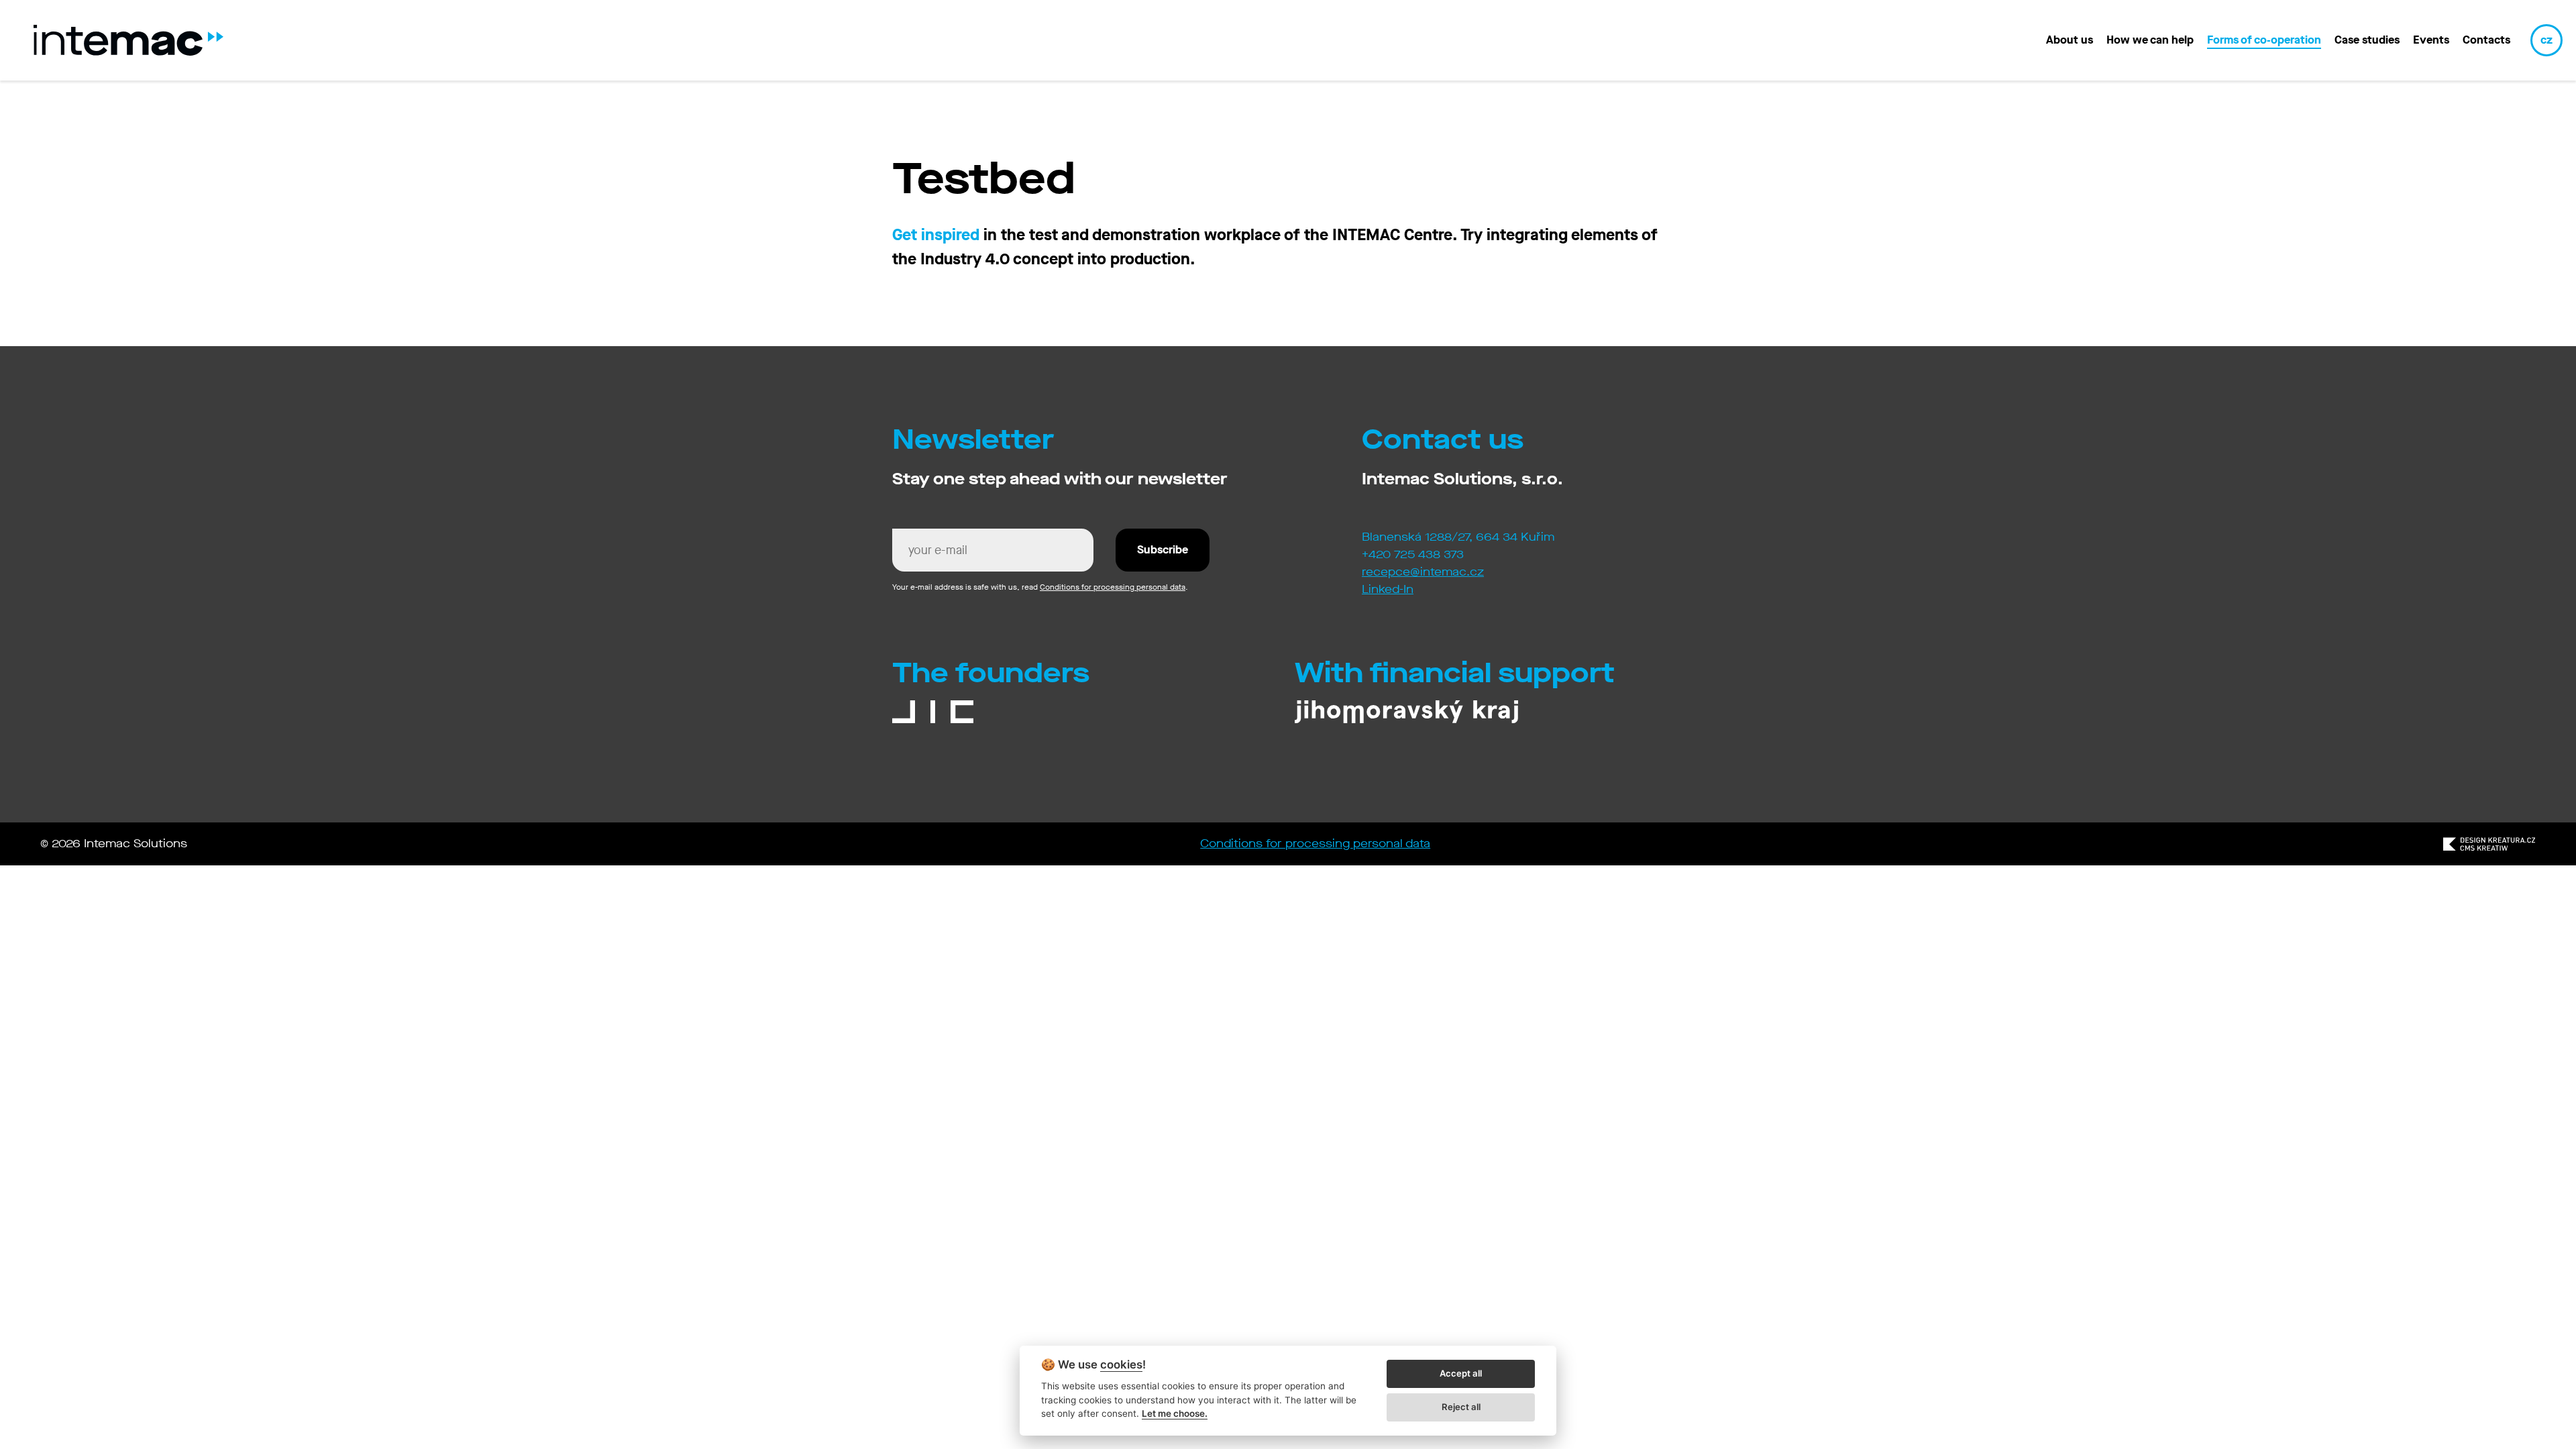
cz (2546, 40)
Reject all (1461, 1407)
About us (2070, 40)
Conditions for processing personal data (1113, 587)
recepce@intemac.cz (1423, 572)
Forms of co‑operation (2264, 40)
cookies (1121, 1365)
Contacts (2486, 40)
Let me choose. (1175, 1413)
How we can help (2150, 40)
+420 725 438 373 (1413, 554)
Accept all (1461, 1373)
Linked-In (1388, 589)
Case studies (2367, 40)
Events (2431, 40)
